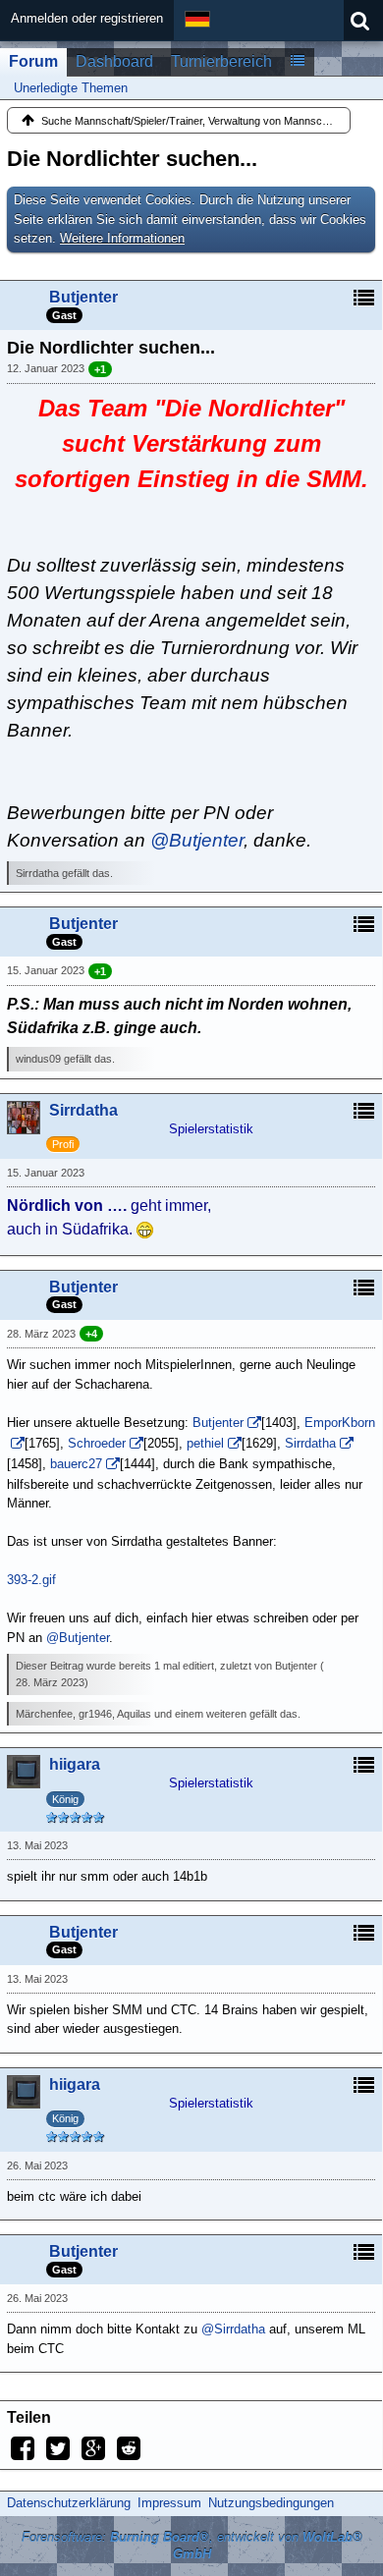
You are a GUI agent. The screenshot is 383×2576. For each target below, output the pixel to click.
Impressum (169, 2503)
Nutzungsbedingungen (271, 2503)
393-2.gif (31, 1580)
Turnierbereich (221, 61)
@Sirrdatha (233, 2329)
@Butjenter (197, 840)
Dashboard (114, 61)
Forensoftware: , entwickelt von (192, 2546)
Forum (33, 61)
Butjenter (218, 1423)
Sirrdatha (310, 1443)
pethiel (205, 1443)
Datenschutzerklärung (69, 2503)
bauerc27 (76, 1464)
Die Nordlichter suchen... (132, 159)
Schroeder (97, 1443)
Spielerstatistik (211, 1129)
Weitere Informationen (122, 238)
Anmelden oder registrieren (87, 18)
